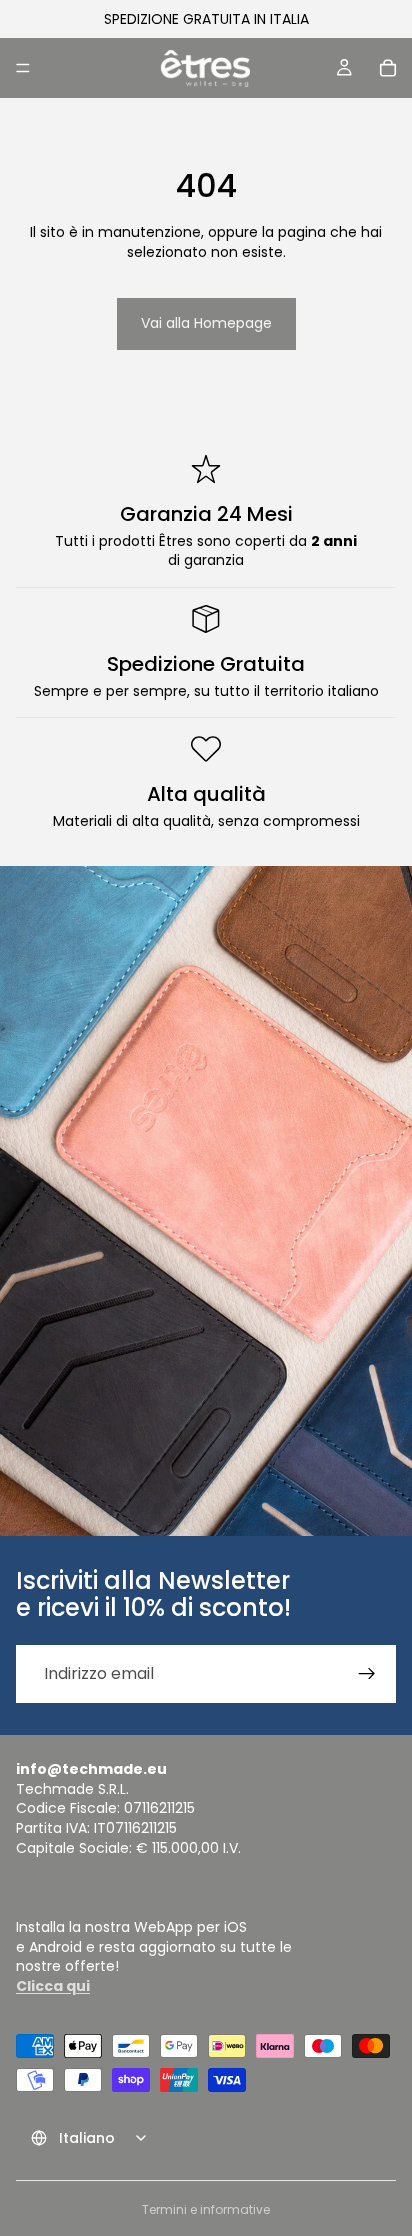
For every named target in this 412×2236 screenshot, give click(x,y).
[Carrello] (388, 68)
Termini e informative (206, 2209)
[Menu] (23, 68)
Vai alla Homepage (206, 323)
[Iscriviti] (367, 1674)
